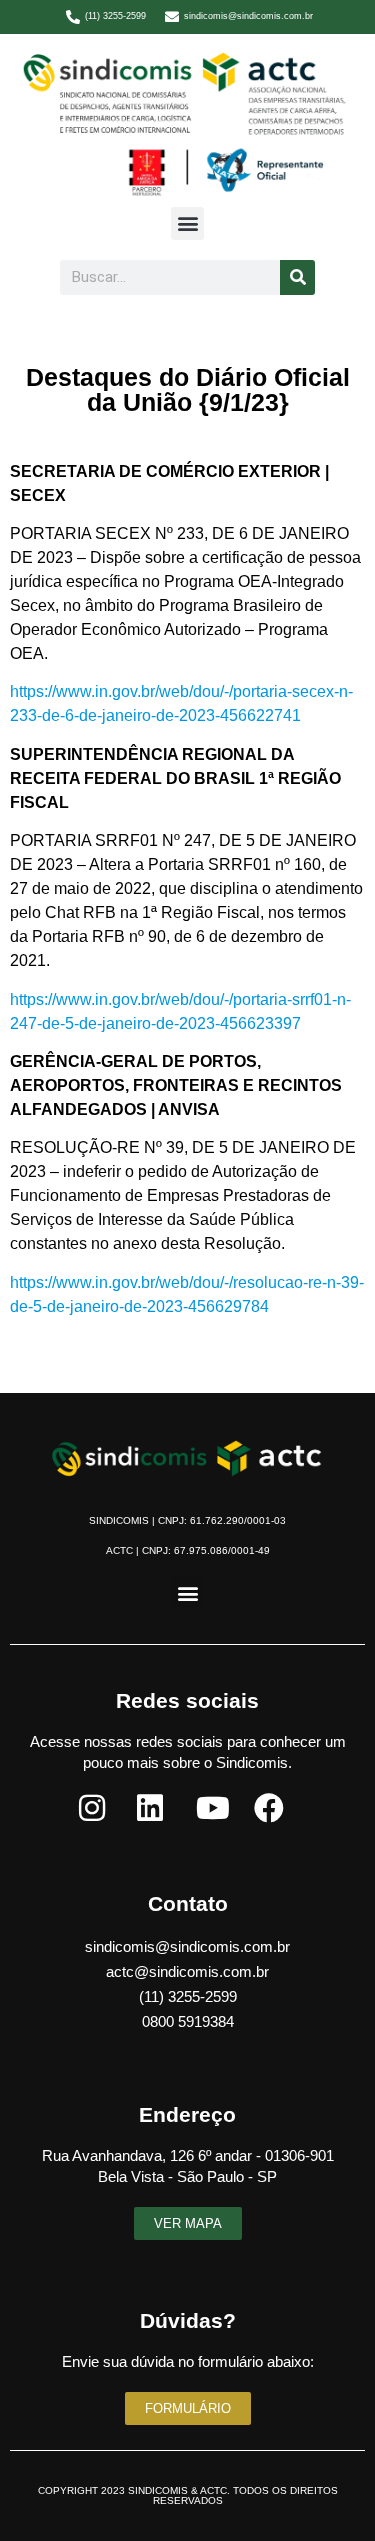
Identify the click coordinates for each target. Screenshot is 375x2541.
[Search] (297, 277)
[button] (187, 223)
